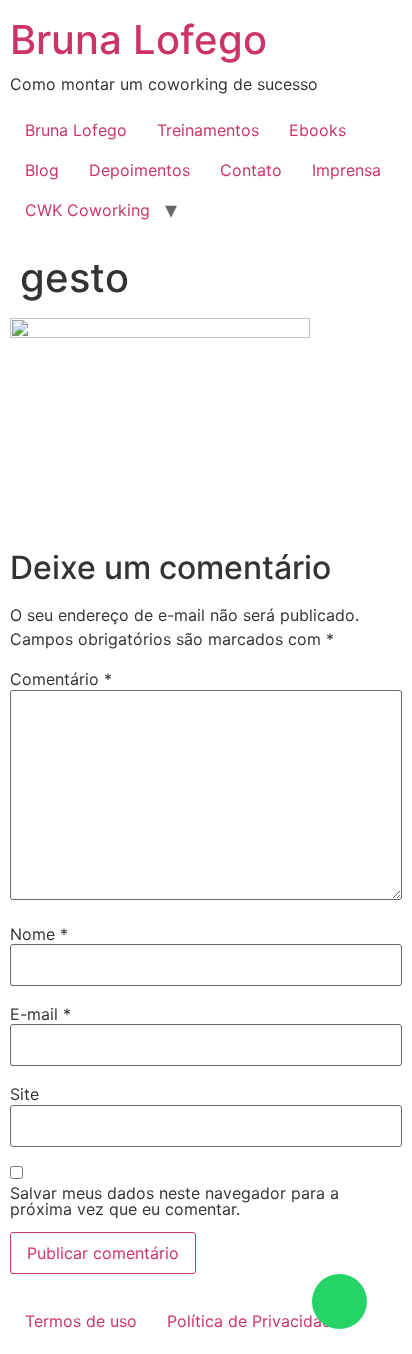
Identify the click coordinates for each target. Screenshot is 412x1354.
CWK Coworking (87, 210)
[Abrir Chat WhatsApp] (339, 1301)
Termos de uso (81, 1321)
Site (24, 1094)
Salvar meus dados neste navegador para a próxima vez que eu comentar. (174, 1201)
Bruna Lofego (138, 39)
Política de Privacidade (254, 1321)
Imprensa (346, 170)
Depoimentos (139, 170)
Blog (42, 170)
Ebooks (317, 130)
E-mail (40, 1014)
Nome (39, 934)
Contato (251, 170)
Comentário (61, 679)
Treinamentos (208, 130)
